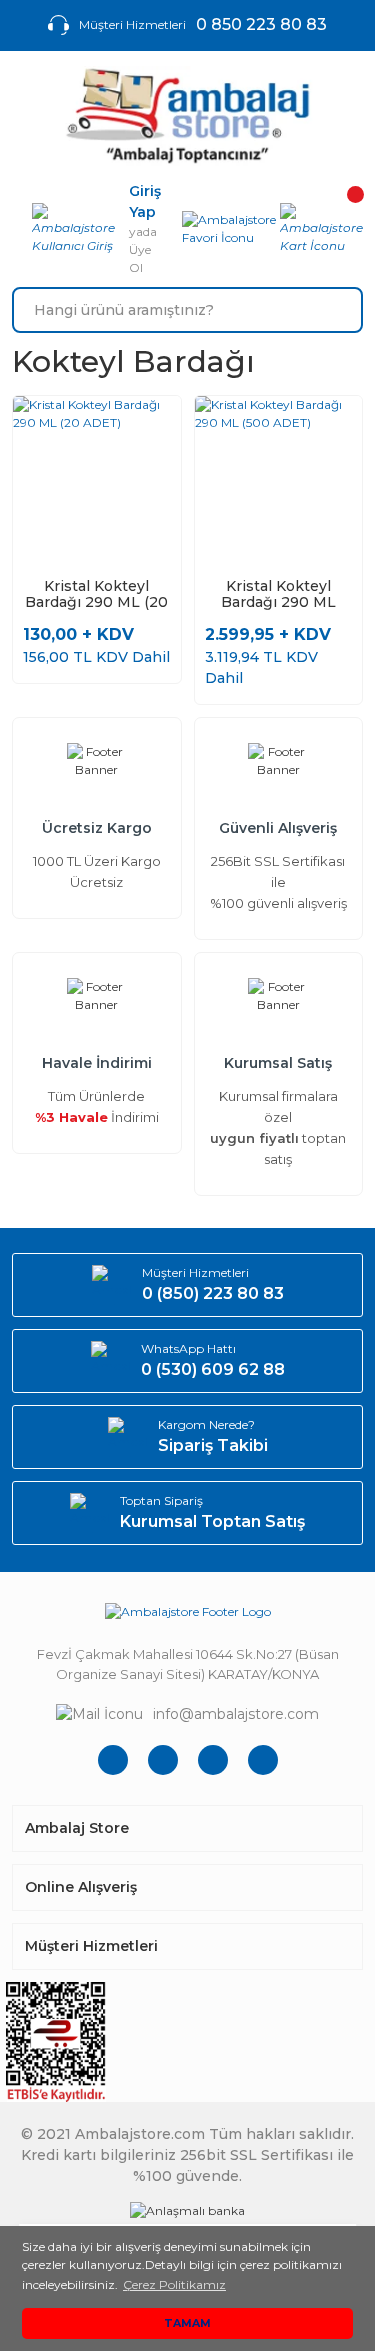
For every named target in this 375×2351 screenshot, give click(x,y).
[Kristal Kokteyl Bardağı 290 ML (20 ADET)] (97, 480)
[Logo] (188, 116)
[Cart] (321, 229)
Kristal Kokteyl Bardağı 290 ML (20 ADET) (96, 594)
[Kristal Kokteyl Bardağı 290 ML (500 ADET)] (279, 480)
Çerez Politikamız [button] (174, 2284)
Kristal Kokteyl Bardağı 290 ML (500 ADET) (278, 594)
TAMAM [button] (187, 2323)
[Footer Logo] (188, 1611)
